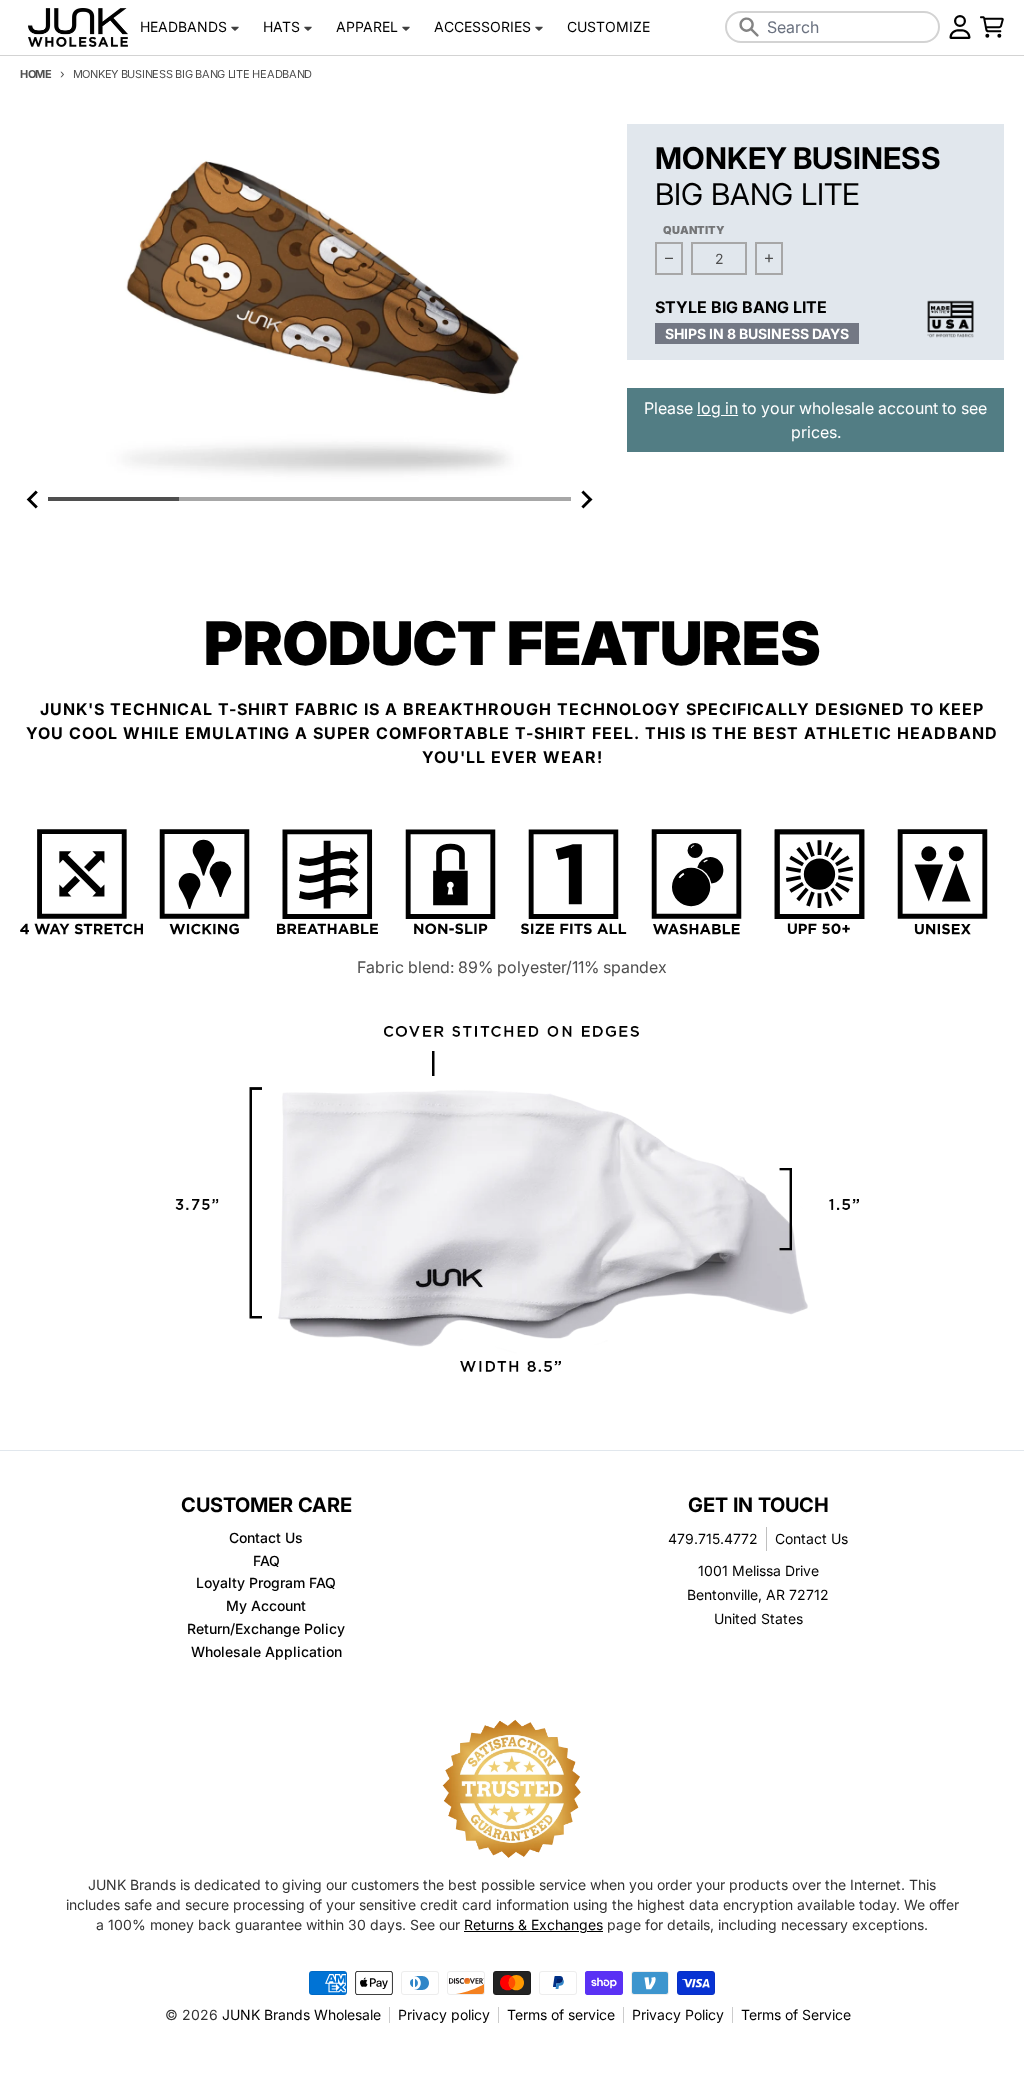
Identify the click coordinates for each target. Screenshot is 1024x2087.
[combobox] (833, 27)
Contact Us (811, 1538)
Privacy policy (444, 2014)
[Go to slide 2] (244, 499)
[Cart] (992, 27)
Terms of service (561, 2014)
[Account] (960, 27)
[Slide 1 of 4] (309, 305)
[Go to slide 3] (375, 499)
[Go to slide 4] (505, 499)
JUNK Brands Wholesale (301, 2014)
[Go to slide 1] (113, 499)
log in (717, 408)
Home (36, 74)
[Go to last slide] (34, 499)
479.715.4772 (713, 1538)
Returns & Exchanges (533, 1924)
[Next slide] (585, 499)
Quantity (694, 230)
